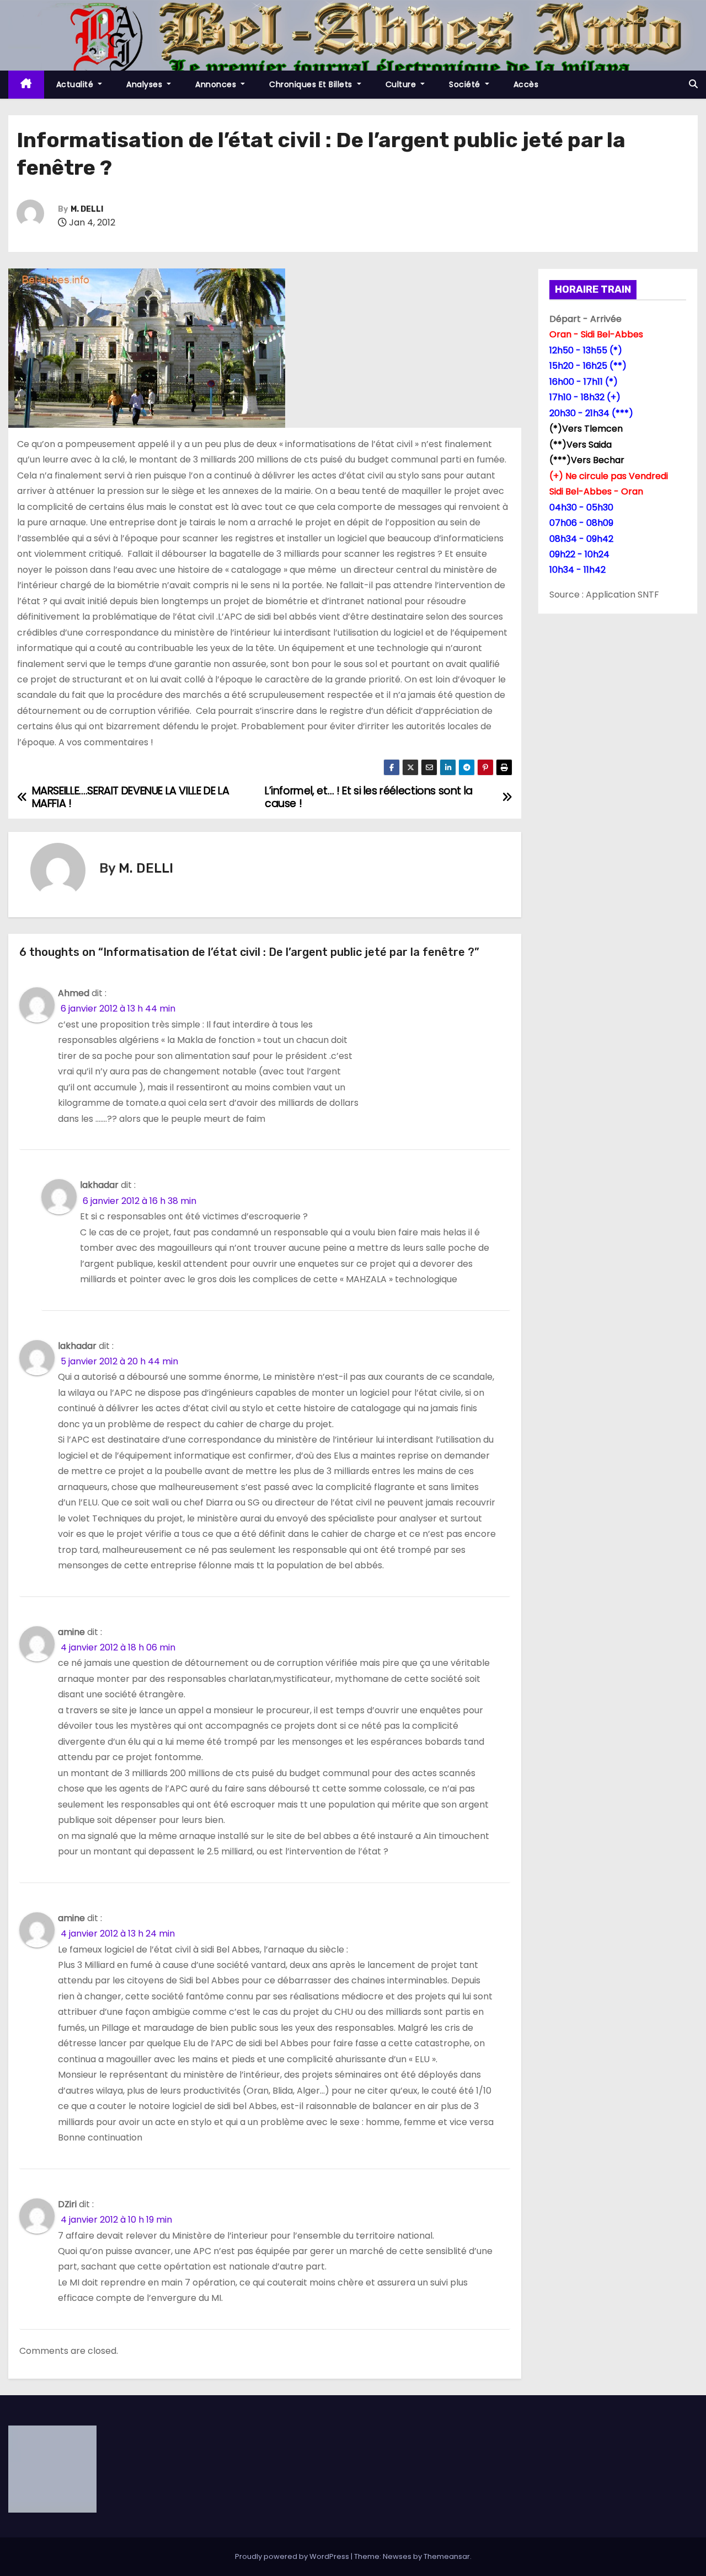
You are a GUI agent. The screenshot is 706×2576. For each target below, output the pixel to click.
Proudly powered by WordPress (293, 2556)
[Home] (26, 85)
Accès (526, 84)
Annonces (217, 84)
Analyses (146, 84)
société (466, 84)
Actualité (76, 84)
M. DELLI (87, 209)
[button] (693, 84)
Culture (402, 84)
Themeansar (447, 2556)
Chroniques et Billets (312, 84)
